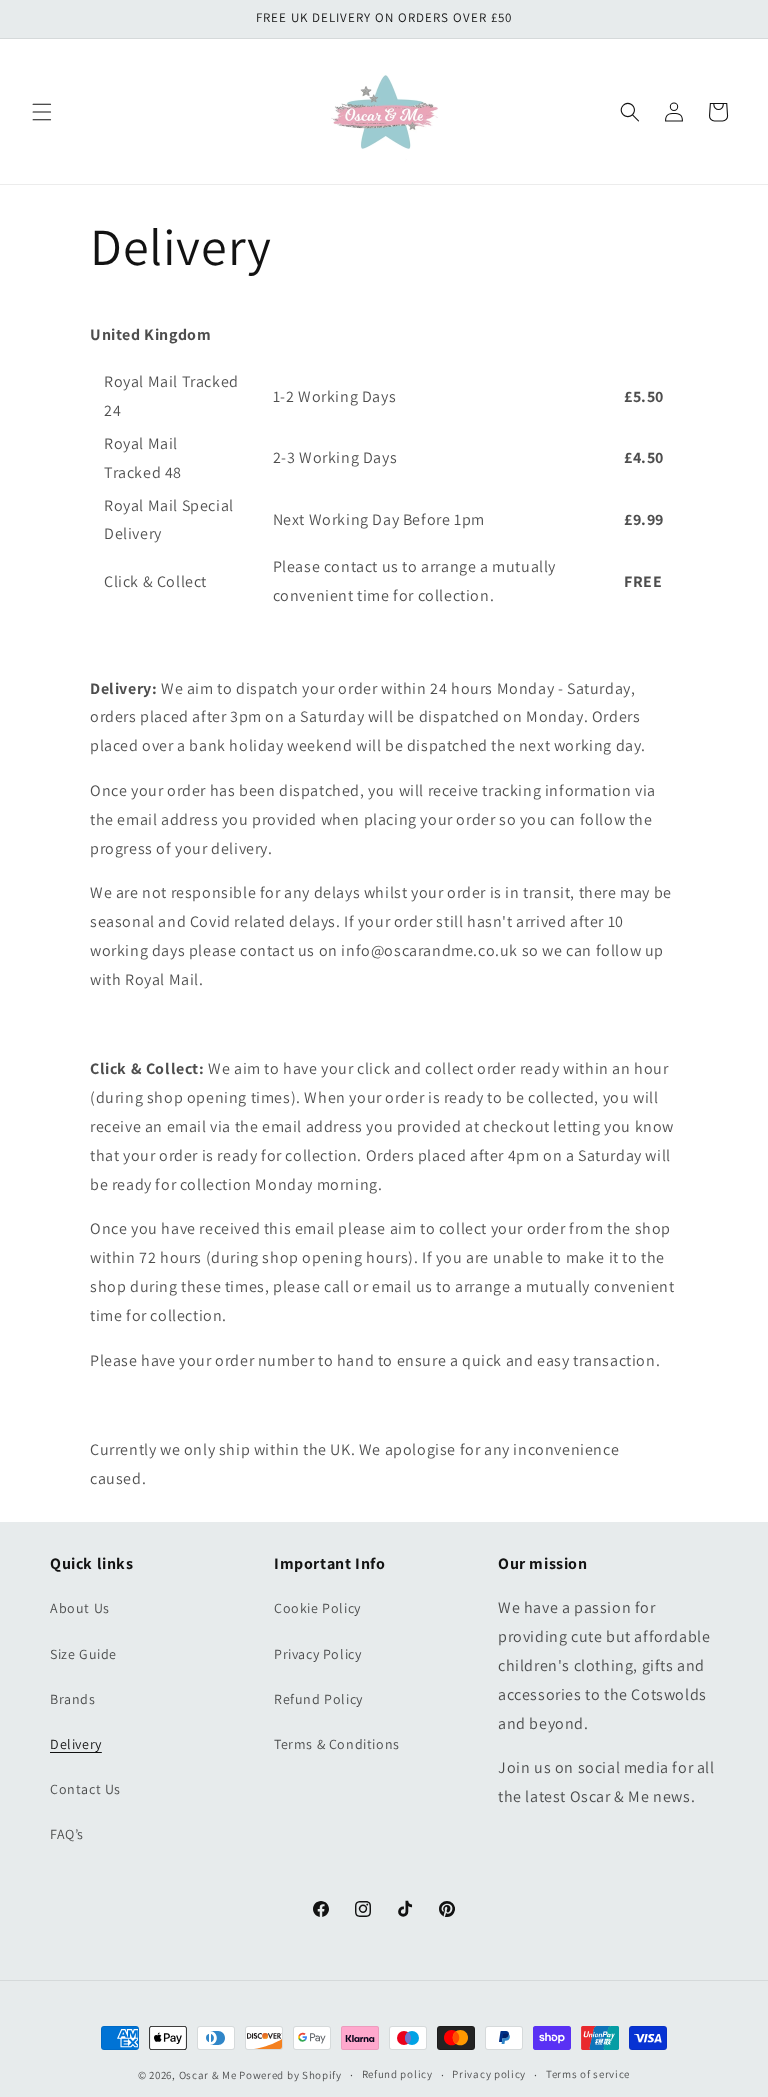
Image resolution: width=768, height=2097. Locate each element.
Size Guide (83, 1654)
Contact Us (85, 1789)
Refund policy (397, 2074)
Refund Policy (318, 1699)
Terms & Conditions (337, 1744)
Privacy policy (489, 2074)
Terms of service (588, 2074)
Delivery (76, 1744)
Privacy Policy (317, 1654)
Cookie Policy (317, 1608)
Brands (73, 1699)
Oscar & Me (208, 2075)
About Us (80, 1608)
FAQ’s (67, 1834)
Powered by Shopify (290, 2075)
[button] (42, 112)
